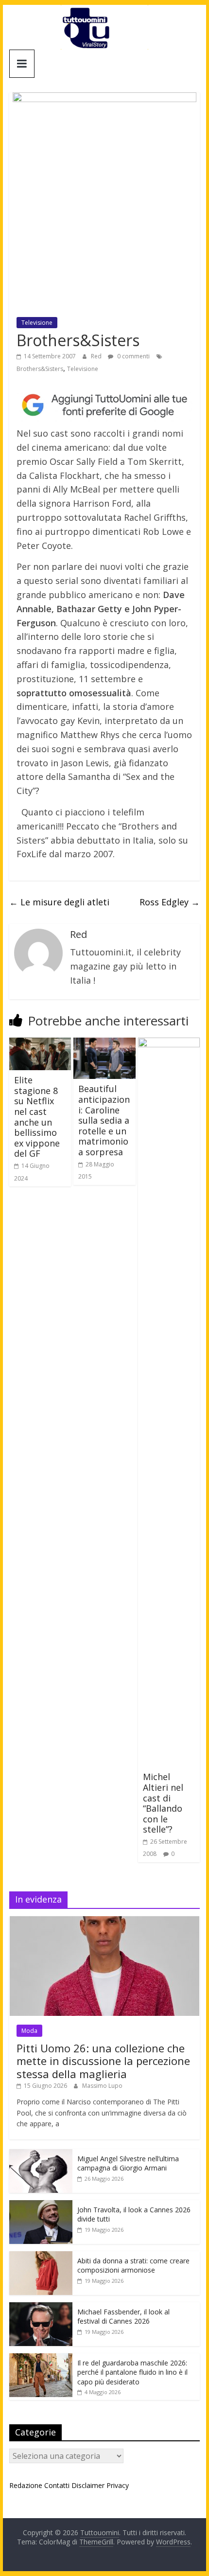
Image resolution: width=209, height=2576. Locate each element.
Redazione (26, 2485)
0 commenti (133, 356)
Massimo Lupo (102, 2086)
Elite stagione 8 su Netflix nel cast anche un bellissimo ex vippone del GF (37, 1117)
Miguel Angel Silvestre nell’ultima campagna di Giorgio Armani (128, 2163)
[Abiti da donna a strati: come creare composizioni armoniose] (41, 2256)
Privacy (118, 2485)
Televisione (37, 323)
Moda (29, 2031)
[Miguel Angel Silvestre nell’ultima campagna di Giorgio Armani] (41, 2154)
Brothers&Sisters (40, 369)
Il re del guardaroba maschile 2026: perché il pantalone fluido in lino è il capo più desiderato (132, 2372)
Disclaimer (88, 2485)
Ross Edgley (170, 902)
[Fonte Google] (104, 405)
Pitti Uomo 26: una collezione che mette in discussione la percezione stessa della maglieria (103, 2061)
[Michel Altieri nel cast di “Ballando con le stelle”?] (169, 1043)
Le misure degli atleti (59, 902)
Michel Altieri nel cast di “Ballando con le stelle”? (163, 1803)
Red (97, 356)
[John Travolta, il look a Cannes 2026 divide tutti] (41, 2205)
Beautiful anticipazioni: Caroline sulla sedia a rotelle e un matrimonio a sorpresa (104, 1120)
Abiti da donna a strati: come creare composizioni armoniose (133, 2266)
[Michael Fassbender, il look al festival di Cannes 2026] (41, 2307)
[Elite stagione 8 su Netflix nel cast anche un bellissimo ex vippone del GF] (40, 1043)
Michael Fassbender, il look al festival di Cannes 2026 (123, 2317)
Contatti (57, 2485)
